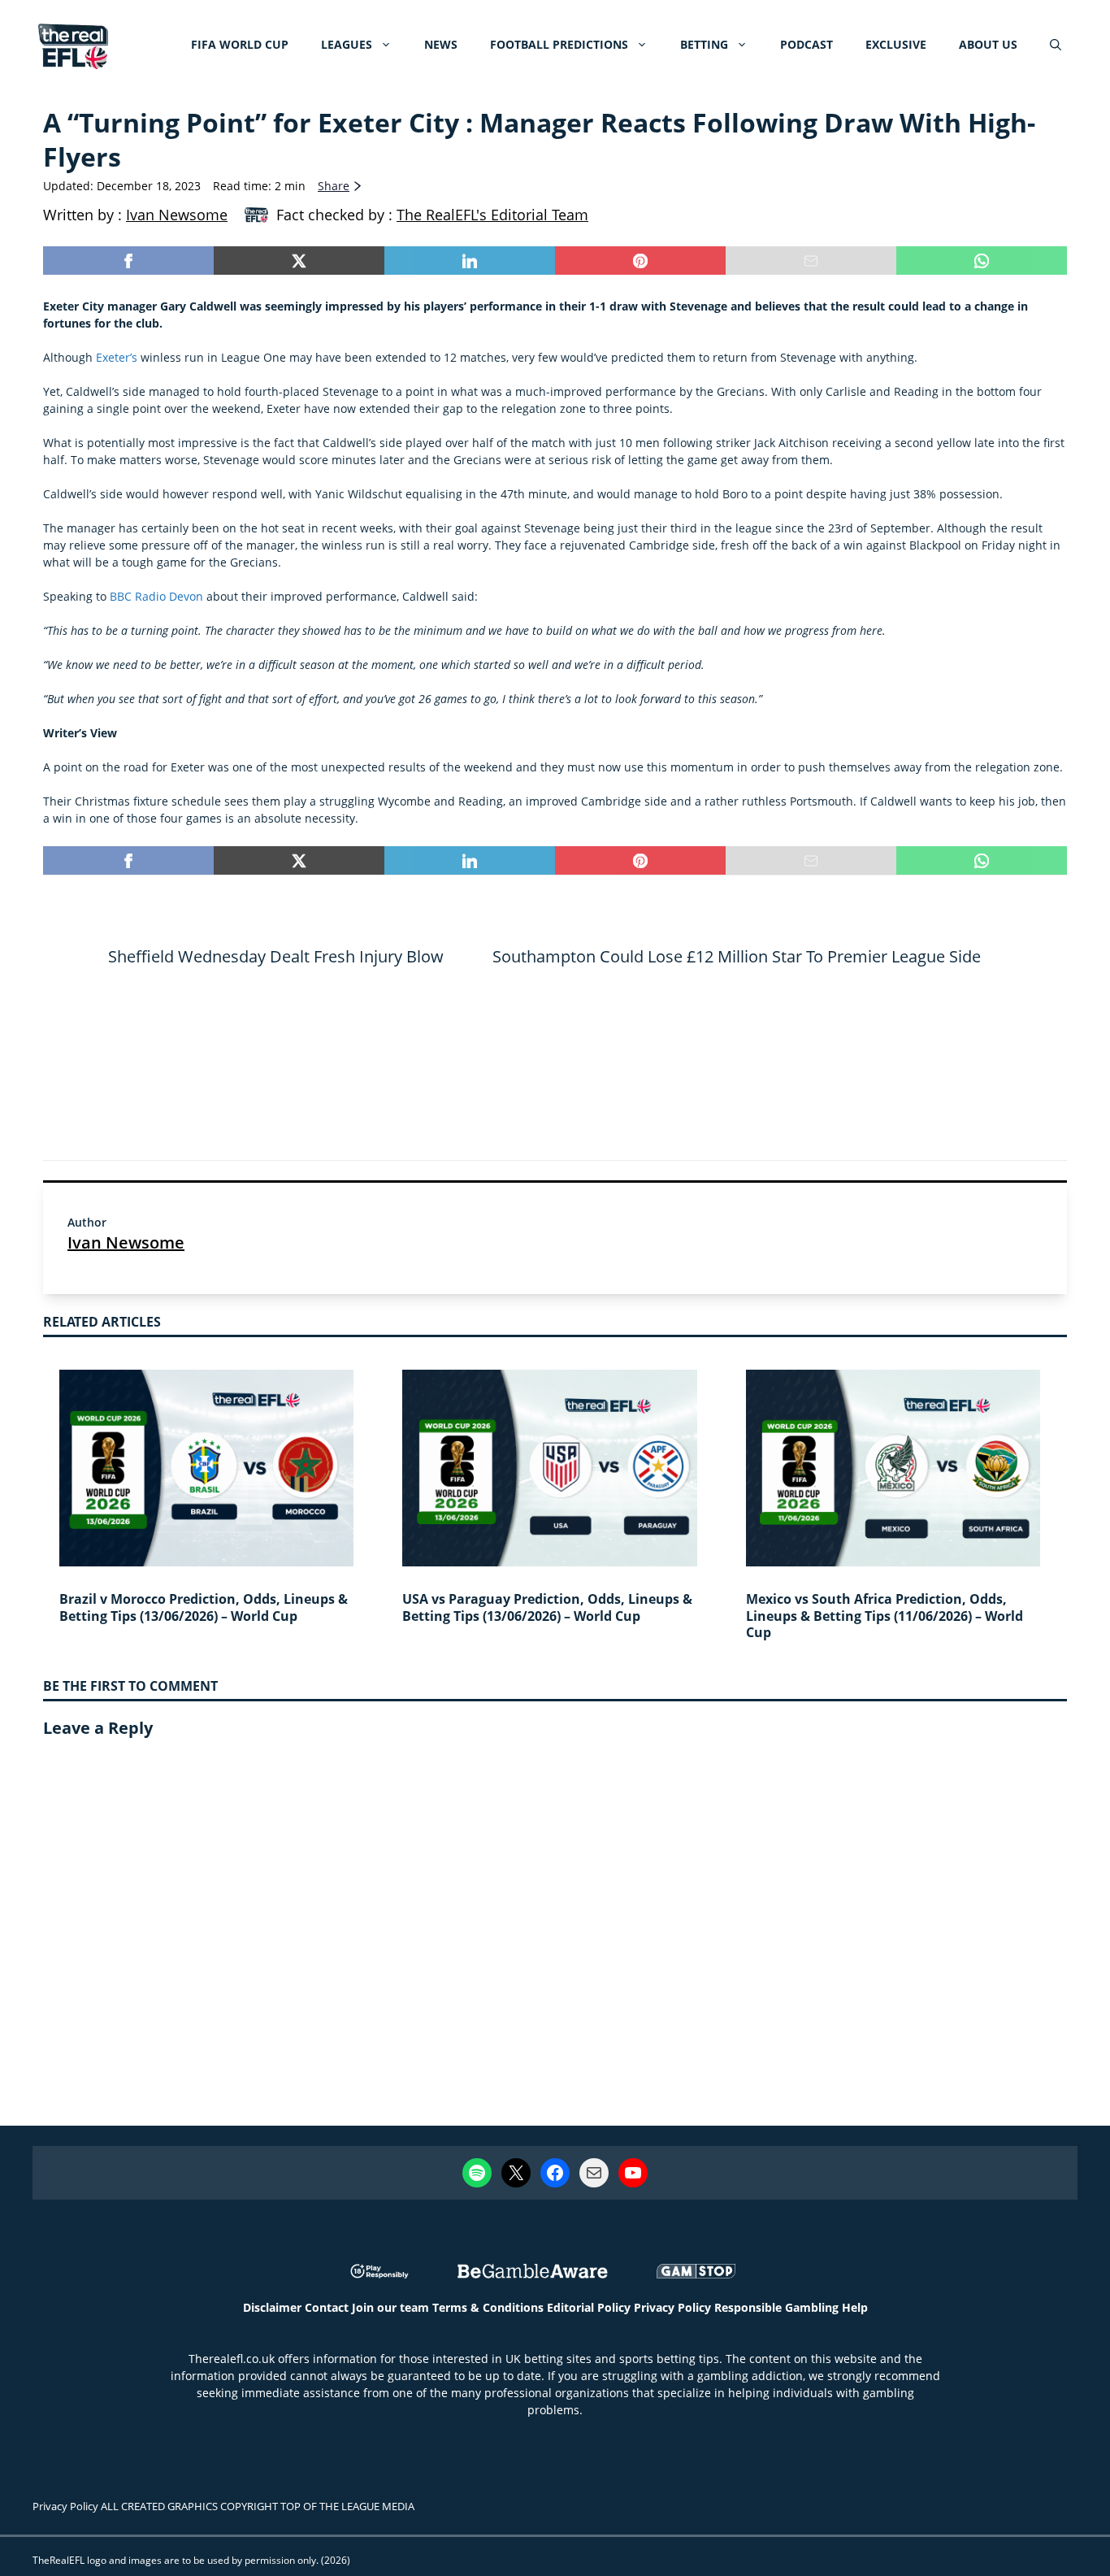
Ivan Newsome (126, 1242)
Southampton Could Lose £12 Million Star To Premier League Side (737, 956)
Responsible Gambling (776, 2307)
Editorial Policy (589, 2307)
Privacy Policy (672, 2307)
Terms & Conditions (488, 2307)
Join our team (390, 2307)
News (441, 44)
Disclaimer (272, 2307)
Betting (704, 44)
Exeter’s (118, 357)
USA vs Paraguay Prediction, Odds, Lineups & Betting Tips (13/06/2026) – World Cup (547, 1607)
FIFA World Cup (240, 44)
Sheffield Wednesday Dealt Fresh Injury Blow (276, 956)
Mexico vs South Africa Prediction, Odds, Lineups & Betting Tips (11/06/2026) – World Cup (885, 1616)
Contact (327, 2307)
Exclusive (896, 44)
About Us (988, 44)
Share (334, 186)
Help (855, 2307)
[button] (1056, 45)
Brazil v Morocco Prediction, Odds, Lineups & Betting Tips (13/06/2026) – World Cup (204, 1607)
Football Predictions (559, 44)
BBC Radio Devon (156, 596)
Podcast (806, 44)
